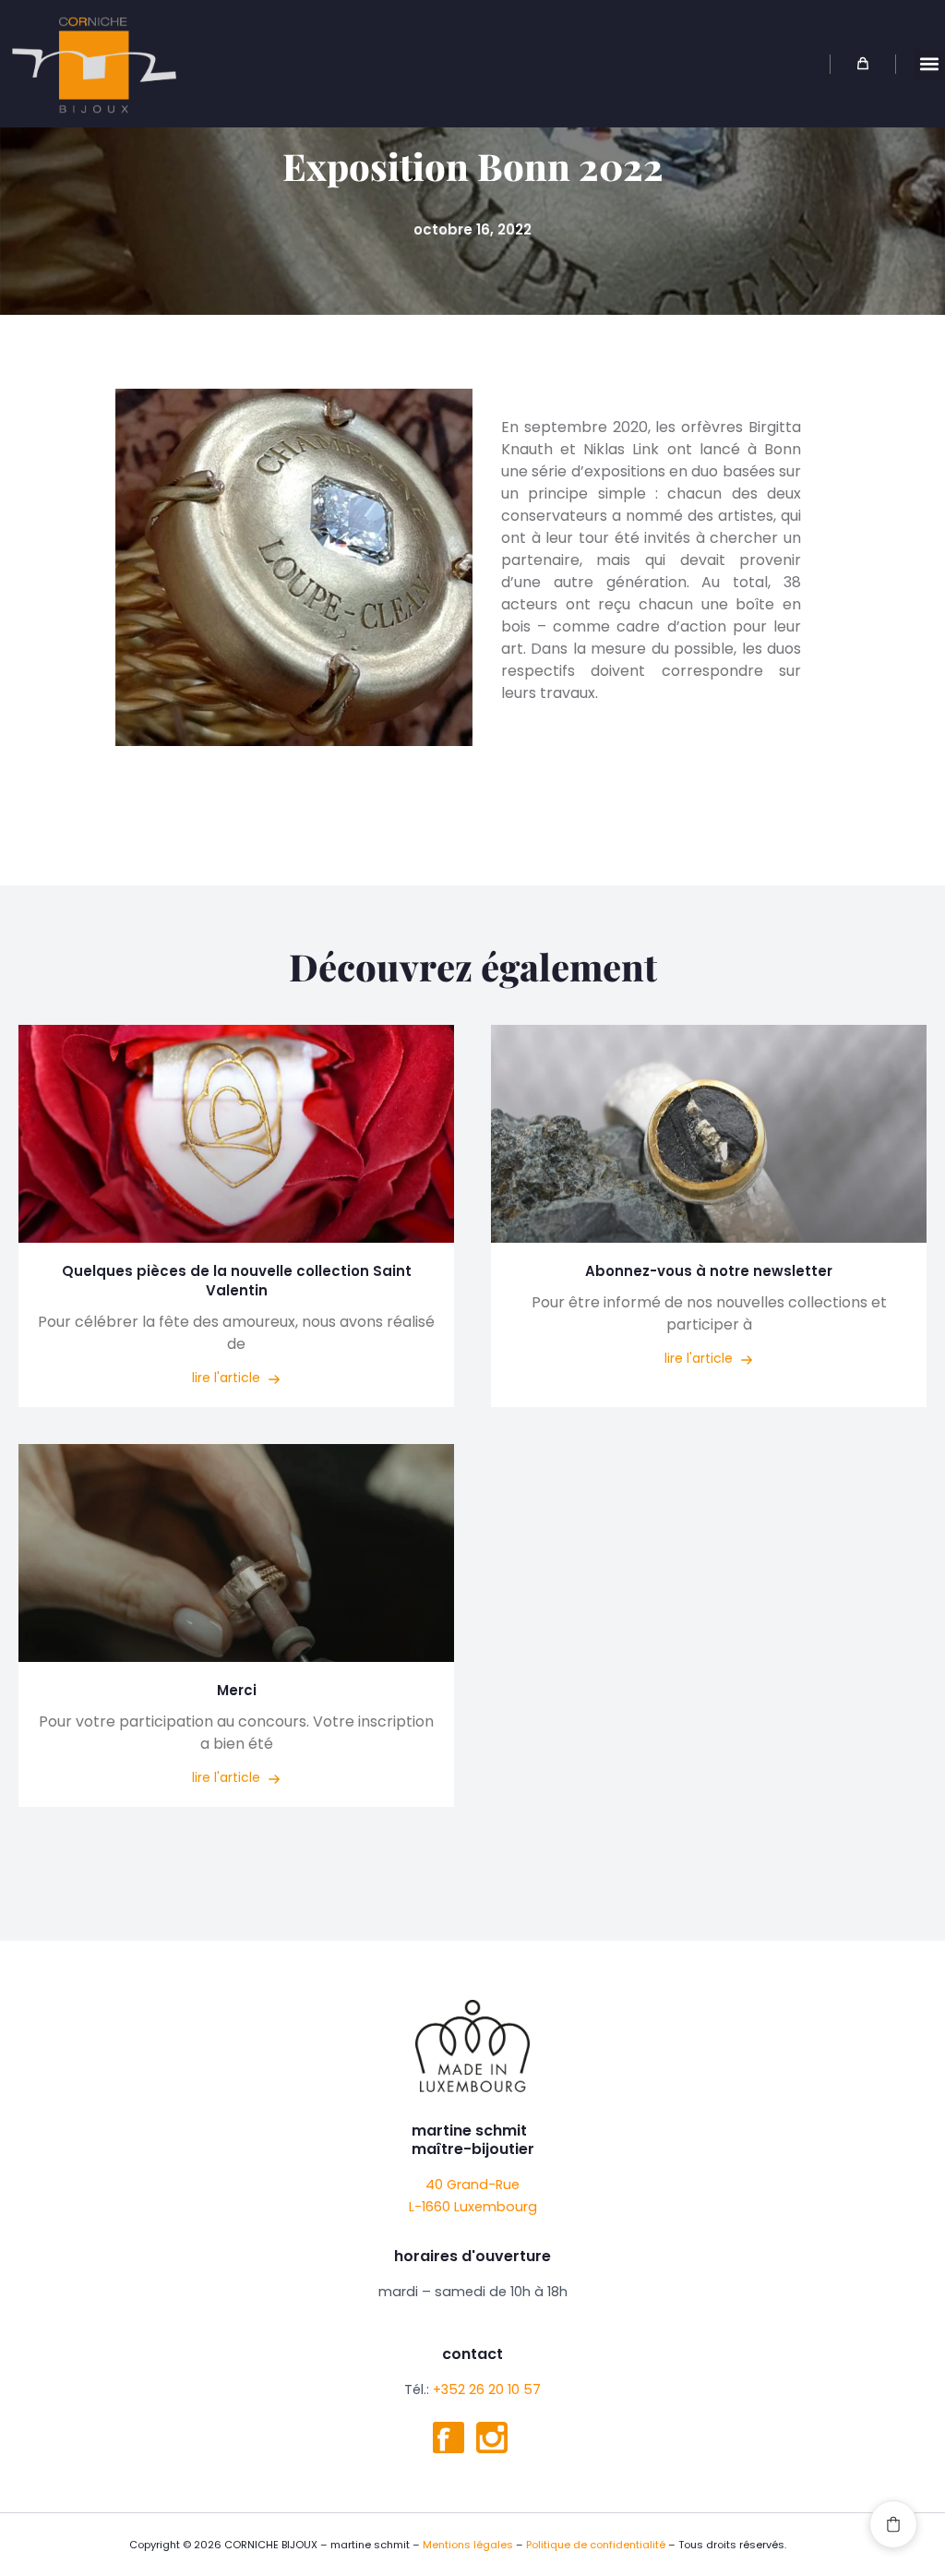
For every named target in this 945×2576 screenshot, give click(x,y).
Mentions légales (468, 2545)
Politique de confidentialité (596, 2545)
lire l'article (228, 1378)
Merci (237, 1690)
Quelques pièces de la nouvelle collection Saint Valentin (237, 1281)
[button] (930, 64)
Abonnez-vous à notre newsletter (709, 1271)
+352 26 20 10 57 (487, 2389)
